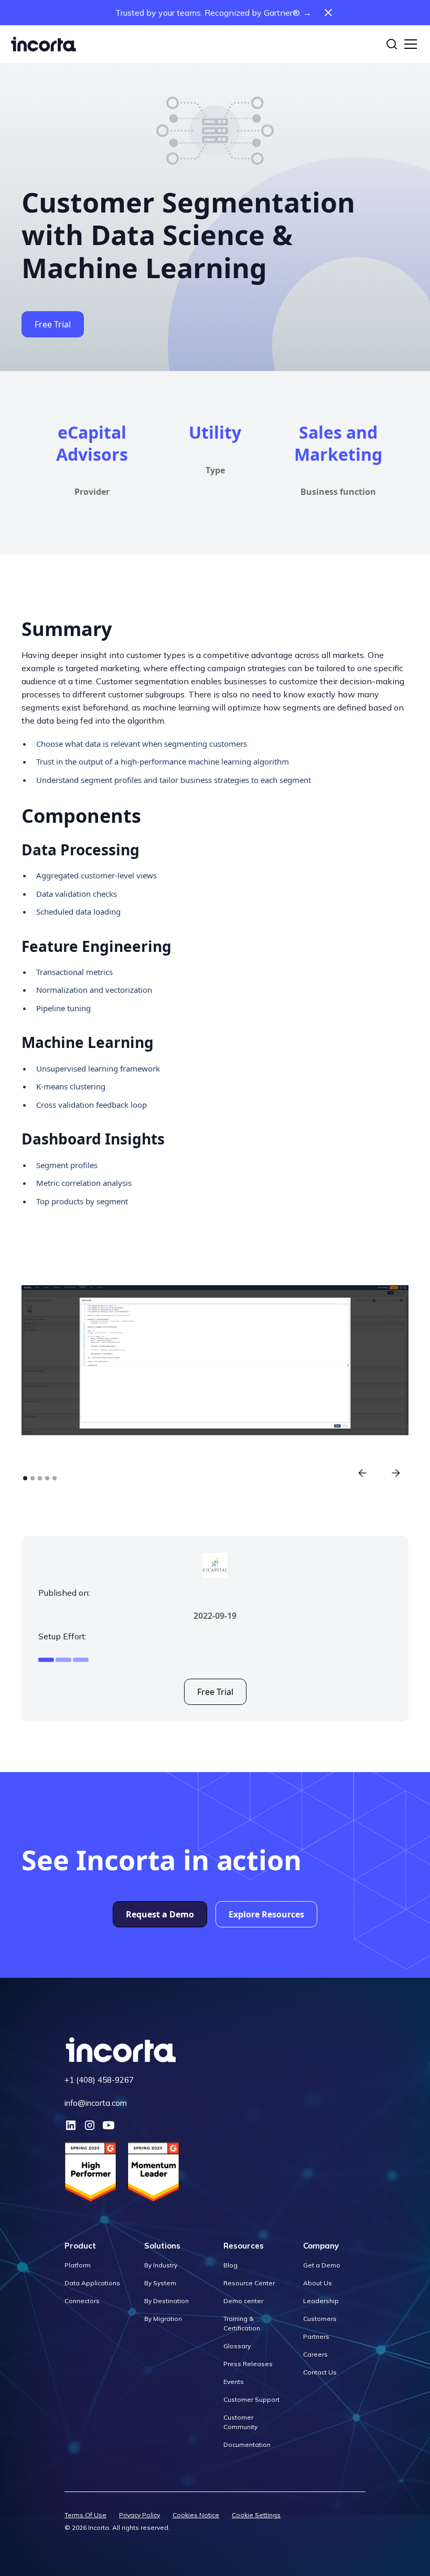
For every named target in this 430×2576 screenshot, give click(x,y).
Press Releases (248, 2364)
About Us (318, 2283)
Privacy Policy (139, 2515)
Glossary (237, 2346)
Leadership (321, 2301)
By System (160, 2283)
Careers (315, 2354)
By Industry (161, 2265)
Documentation (247, 2445)
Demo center (243, 2301)
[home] (44, 44)
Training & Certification (242, 2323)
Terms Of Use (85, 2515)
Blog (230, 2265)
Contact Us (320, 2372)
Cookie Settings (256, 2515)
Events (234, 2382)
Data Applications (92, 2283)
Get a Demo (322, 2265)
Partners (316, 2336)
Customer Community (240, 2422)
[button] (408, 44)
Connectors (82, 2301)
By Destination (166, 2301)
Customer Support (251, 2399)
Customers (320, 2319)
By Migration (163, 2319)
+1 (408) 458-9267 (99, 2080)
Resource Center (249, 2283)
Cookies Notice (196, 2515)
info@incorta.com (96, 2103)
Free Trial (53, 324)
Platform (78, 2265)
